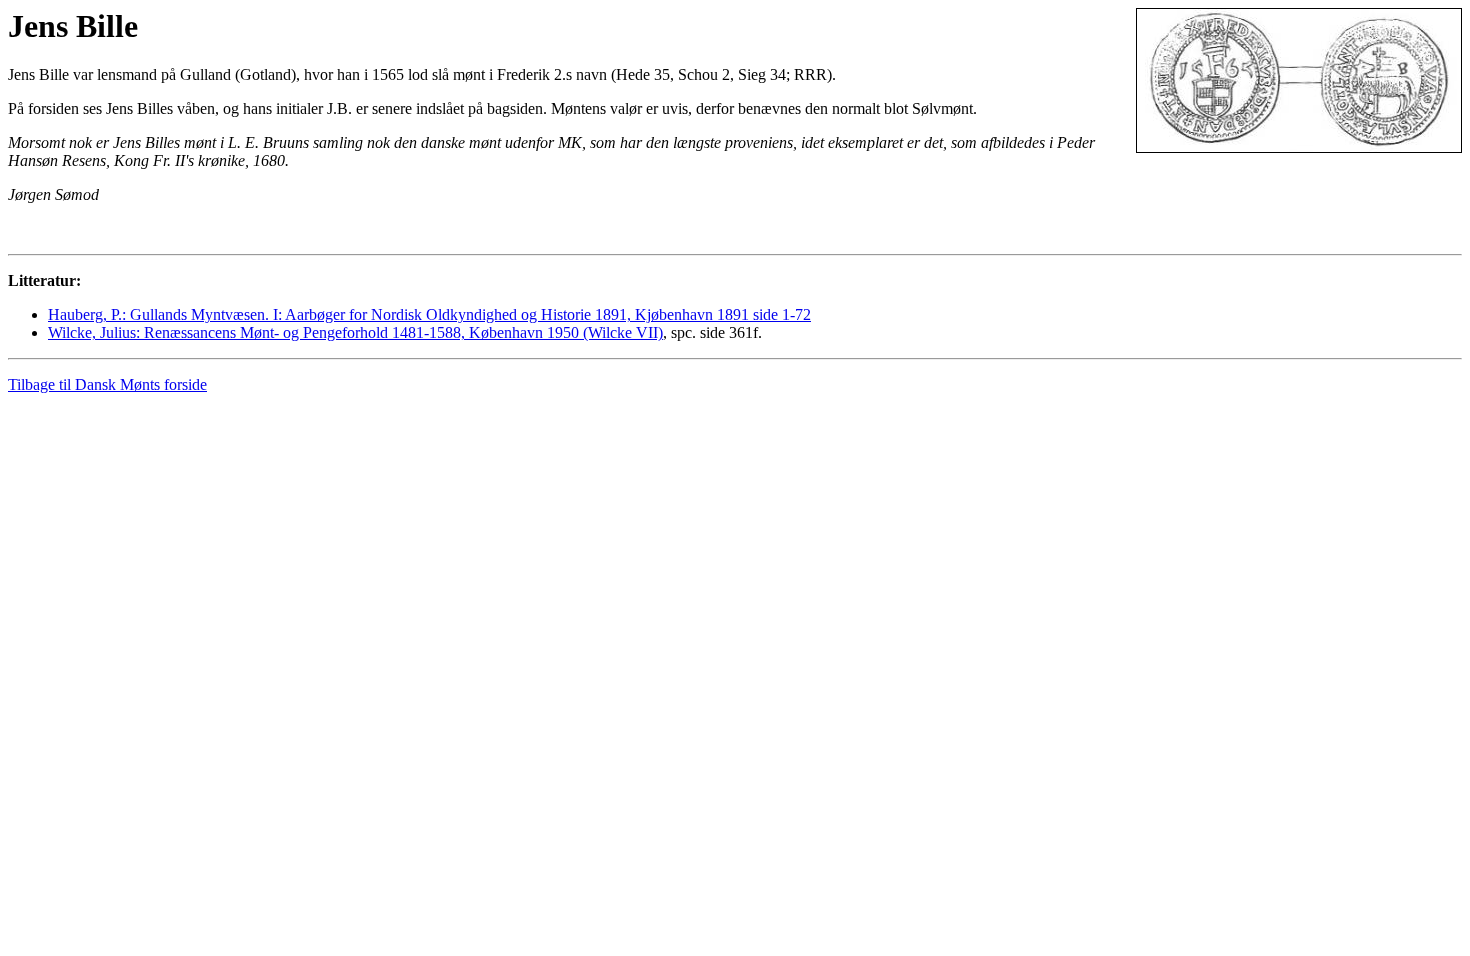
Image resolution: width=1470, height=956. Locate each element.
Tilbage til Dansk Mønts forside (107, 384)
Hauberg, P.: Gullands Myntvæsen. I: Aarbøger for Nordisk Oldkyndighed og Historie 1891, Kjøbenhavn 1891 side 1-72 (429, 314)
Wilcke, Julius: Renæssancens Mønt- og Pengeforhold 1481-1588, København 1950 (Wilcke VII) (355, 332)
